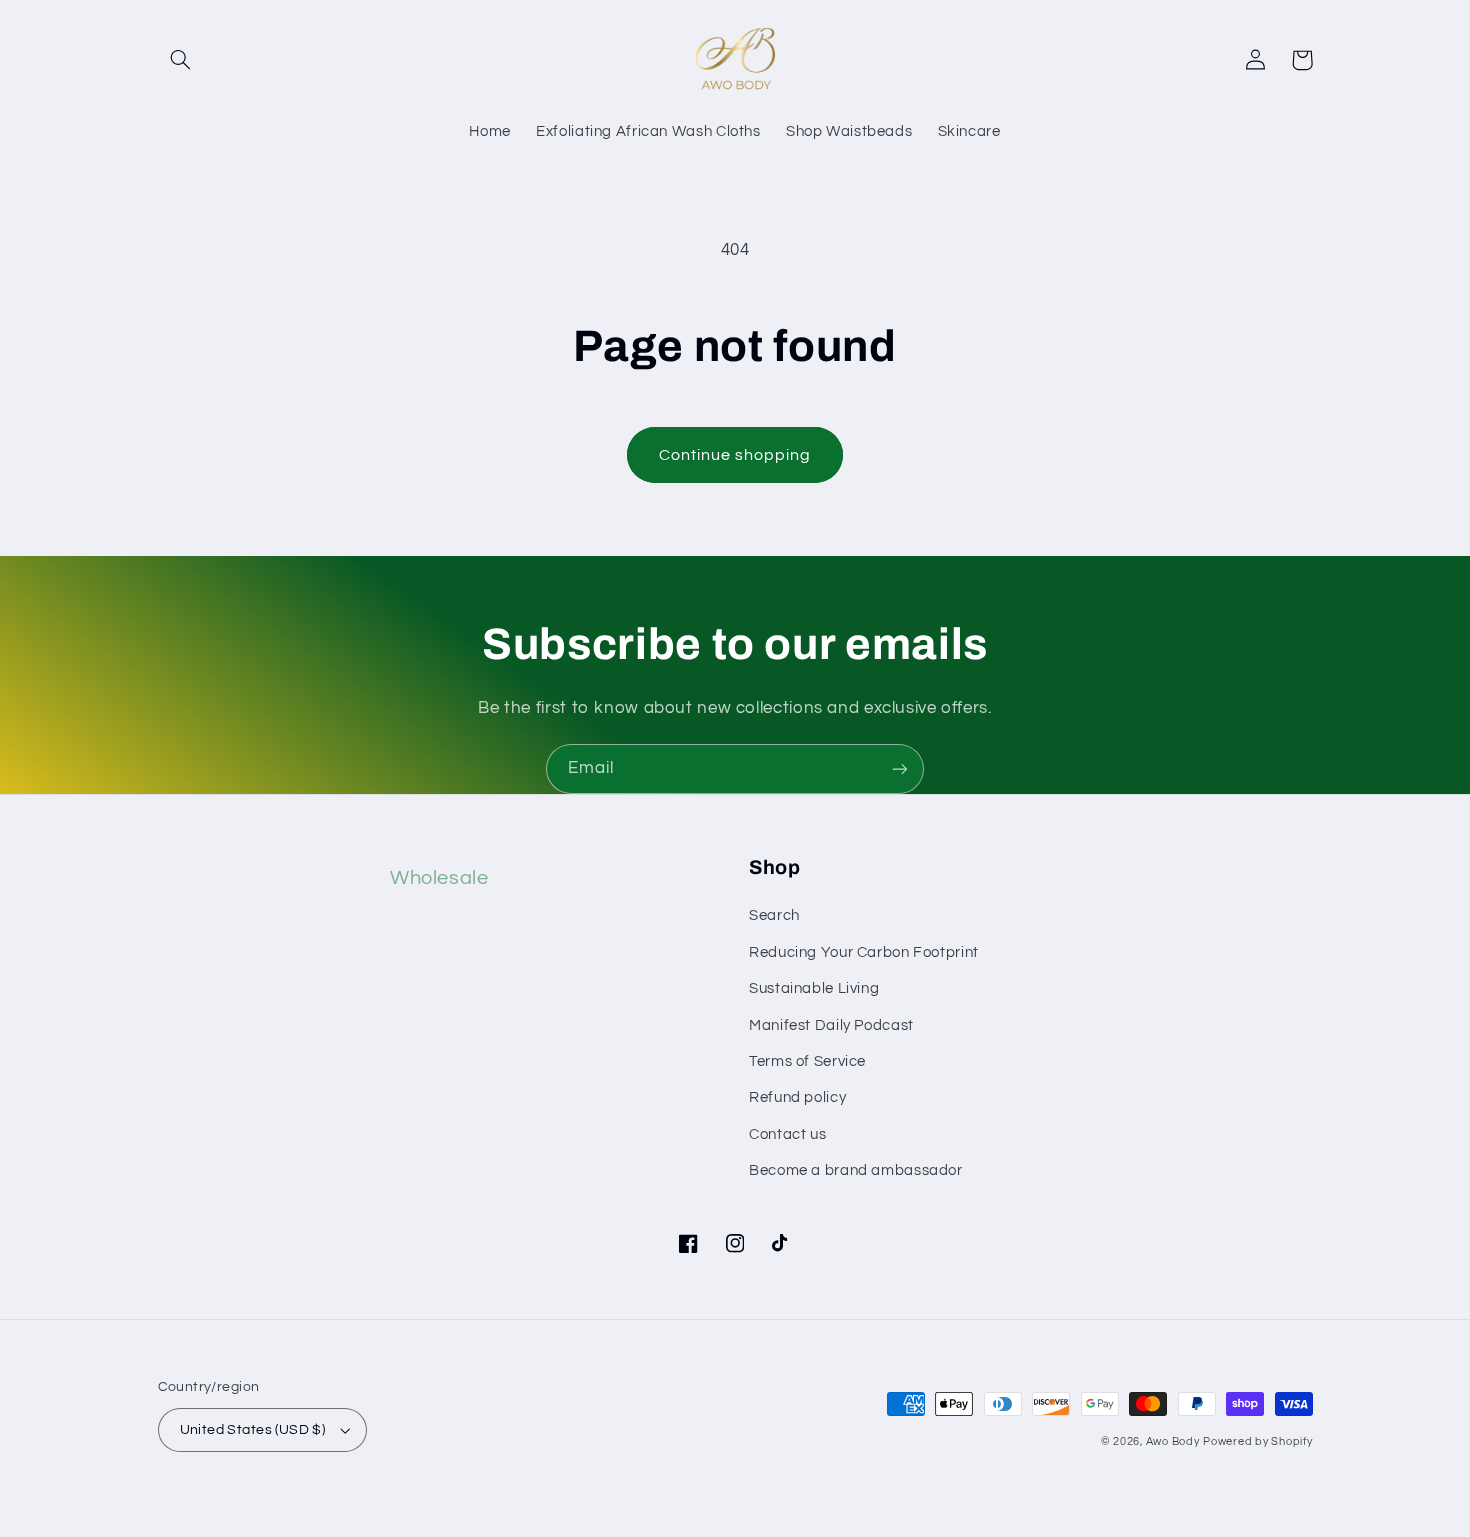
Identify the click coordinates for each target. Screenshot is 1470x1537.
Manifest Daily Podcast (831, 1025)
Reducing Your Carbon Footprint (864, 952)
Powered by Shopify (1257, 1441)
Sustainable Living (814, 988)
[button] (181, 60)
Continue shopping (735, 455)
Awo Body (1173, 1441)
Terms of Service (807, 1061)
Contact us (787, 1134)
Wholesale (439, 878)
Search (774, 915)
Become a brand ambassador (856, 1170)
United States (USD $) (253, 1430)
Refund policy (797, 1097)
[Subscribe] (900, 768)
